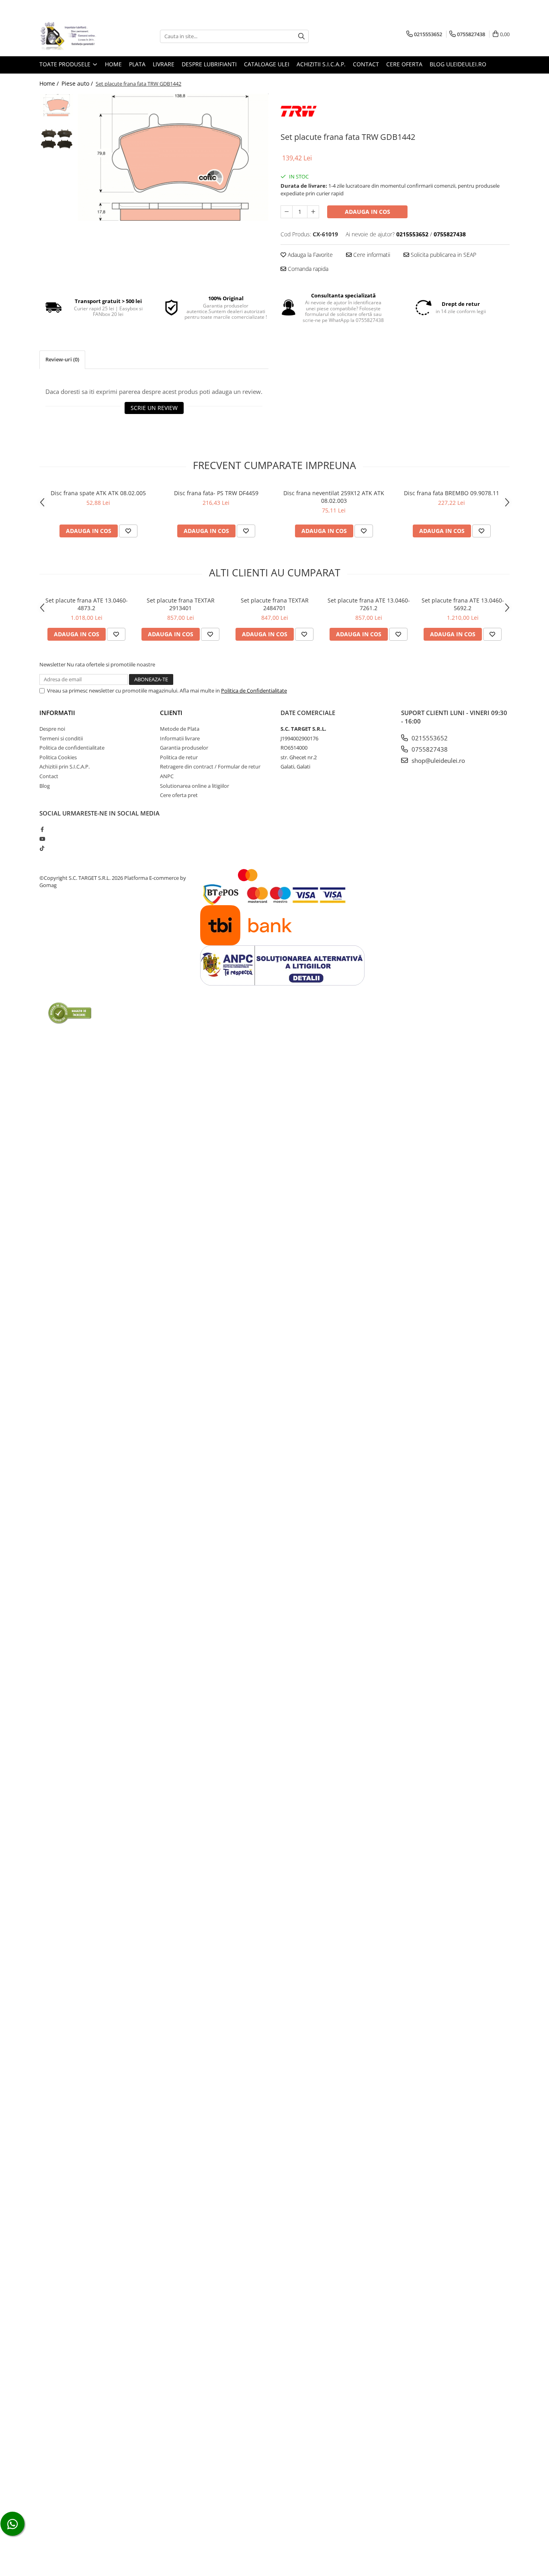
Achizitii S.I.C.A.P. (321, 64)
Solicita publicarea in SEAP (443, 255)
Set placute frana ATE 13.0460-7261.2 (369, 604)
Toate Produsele (66, 64)
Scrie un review (154, 408)
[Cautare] (301, 36)
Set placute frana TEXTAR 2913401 (181, 604)
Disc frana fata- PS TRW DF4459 (216, 493)
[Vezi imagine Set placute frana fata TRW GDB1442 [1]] (56, 139)
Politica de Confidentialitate (254, 691)
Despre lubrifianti (209, 64)
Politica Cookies (58, 757)
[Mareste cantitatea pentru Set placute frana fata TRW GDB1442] (313, 212)
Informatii (57, 713)
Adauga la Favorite (309, 255)
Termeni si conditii (61, 738)
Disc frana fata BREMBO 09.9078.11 (452, 493)
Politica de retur (179, 757)
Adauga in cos (368, 212)
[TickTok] (42, 848)
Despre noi (52, 729)
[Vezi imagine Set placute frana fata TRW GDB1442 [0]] (56, 105)
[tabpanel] (173, 157)
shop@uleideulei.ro (437, 760)
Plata (137, 64)
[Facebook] (42, 829)
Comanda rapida (307, 269)
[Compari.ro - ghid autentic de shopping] (70, 1013)
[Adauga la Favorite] (128, 531)
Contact (366, 64)
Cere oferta (404, 64)
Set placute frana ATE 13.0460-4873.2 (87, 604)
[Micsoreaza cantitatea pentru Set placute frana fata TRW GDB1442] (287, 212)
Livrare (164, 64)
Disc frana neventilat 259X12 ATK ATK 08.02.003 (334, 497)
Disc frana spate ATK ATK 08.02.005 (98, 493)
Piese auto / (78, 83)
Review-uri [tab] (62, 359)
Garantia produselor (184, 748)
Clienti (171, 713)
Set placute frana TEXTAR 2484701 (275, 604)
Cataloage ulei (267, 64)
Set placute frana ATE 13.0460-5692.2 (463, 604)
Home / (50, 83)
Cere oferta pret (179, 795)
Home (113, 64)
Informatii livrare (180, 738)
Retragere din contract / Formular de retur (210, 766)
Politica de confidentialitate (72, 748)
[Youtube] (42, 839)
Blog (45, 786)
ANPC (167, 776)
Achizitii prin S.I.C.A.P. (65, 766)
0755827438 (429, 749)
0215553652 (429, 738)
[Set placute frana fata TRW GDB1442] (173, 157)
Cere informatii (371, 255)
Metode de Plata (180, 729)
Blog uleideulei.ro (458, 64)
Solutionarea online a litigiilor (195, 786)
